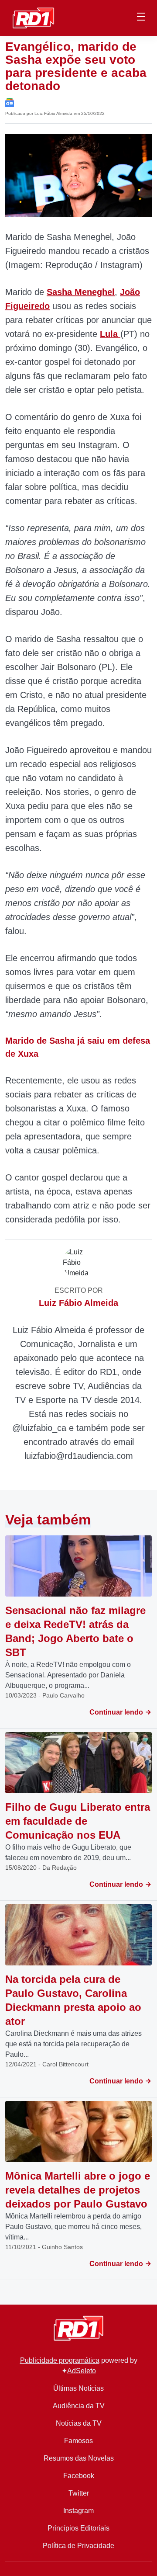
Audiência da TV (79, 2406)
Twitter (79, 2493)
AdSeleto (82, 2371)
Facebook (79, 2476)
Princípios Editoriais (78, 2528)
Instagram (78, 2511)
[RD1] (33, 17)
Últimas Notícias (78, 2388)
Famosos (78, 2441)
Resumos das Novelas (79, 2458)
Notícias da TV (79, 2423)
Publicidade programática (60, 2360)
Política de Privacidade (78, 2546)
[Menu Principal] (141, 18)
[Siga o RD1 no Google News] (10, 102)
